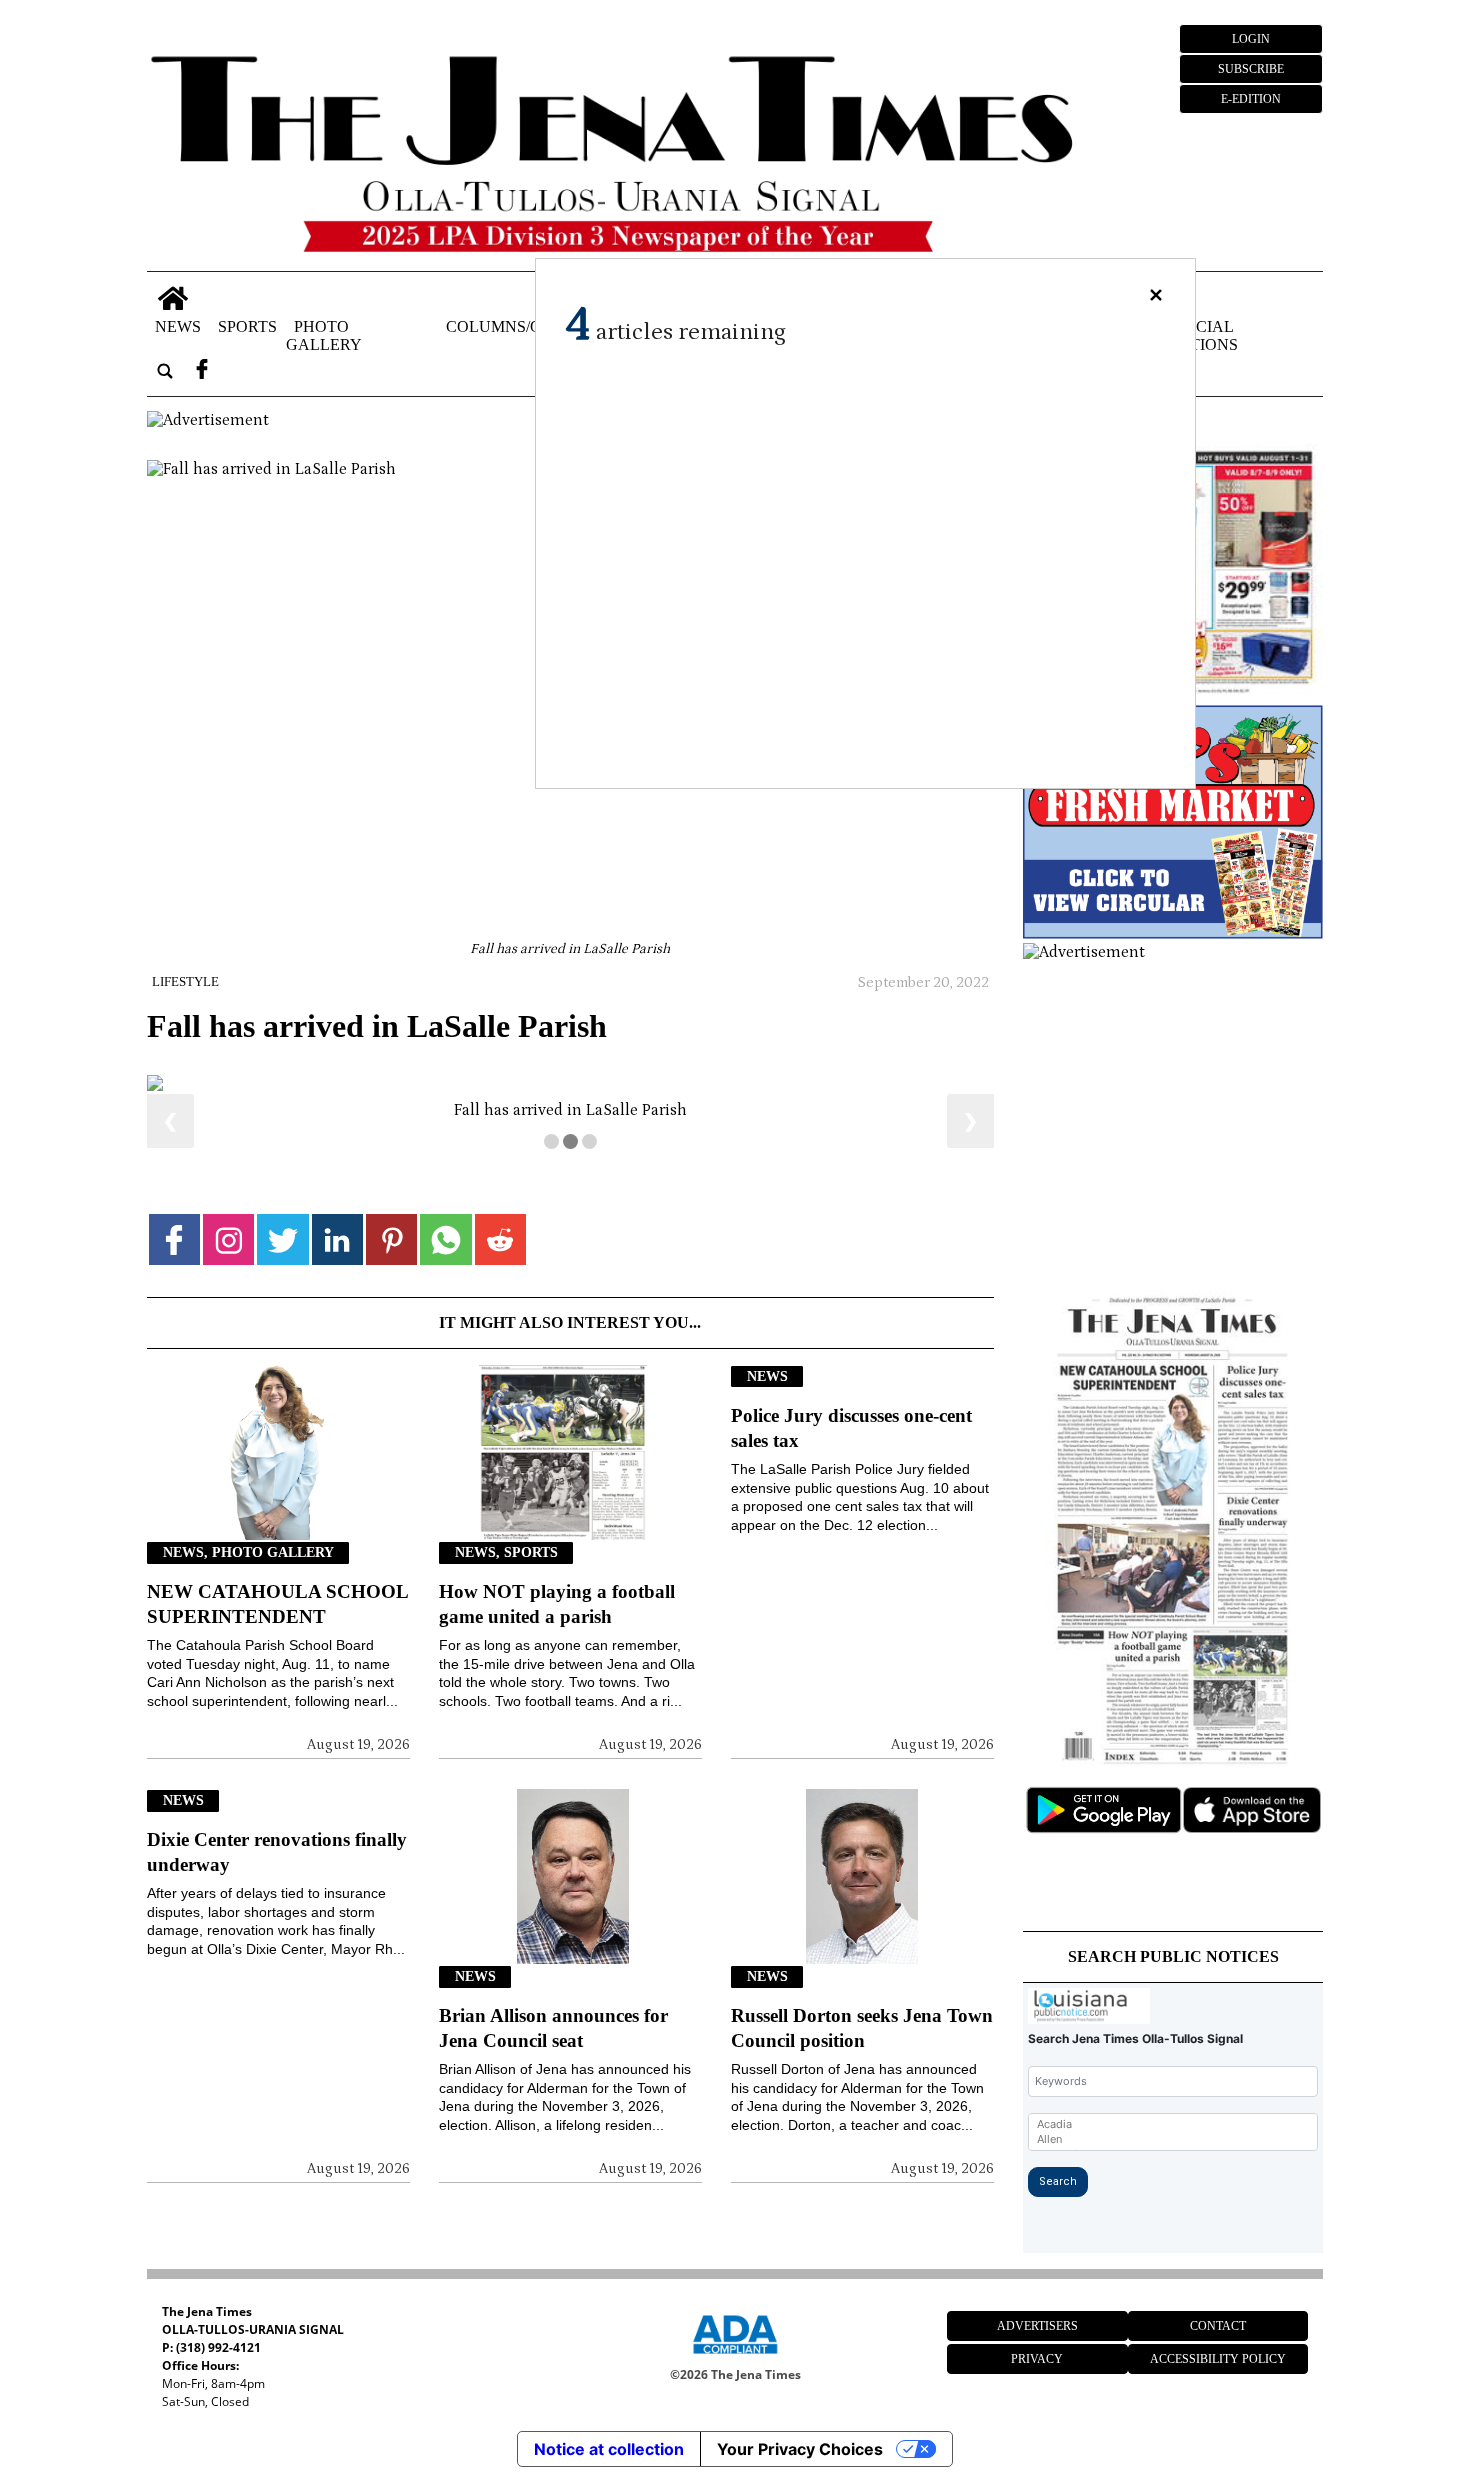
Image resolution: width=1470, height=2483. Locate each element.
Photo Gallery (324, 334)
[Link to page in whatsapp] (445, 1697)
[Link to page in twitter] (282, 1697)
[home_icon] (173, 298)
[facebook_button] (202, 370)
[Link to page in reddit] (500, 1697)
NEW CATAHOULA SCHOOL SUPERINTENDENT (277, 2062)
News (178, 325)
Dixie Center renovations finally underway (277, 2310)
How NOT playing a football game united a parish (557, 2062)
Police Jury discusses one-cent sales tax (851, 1886)
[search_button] (165, 370)
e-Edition (1251, 99)
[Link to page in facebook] (174, 1697)
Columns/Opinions (526, 325)
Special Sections (1199, 334)
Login (1251, 39)
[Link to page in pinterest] (391, 1697)
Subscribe (1251, 69)
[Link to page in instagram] (228, 1697)
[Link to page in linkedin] (337, 1697)
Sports (247, 325)
